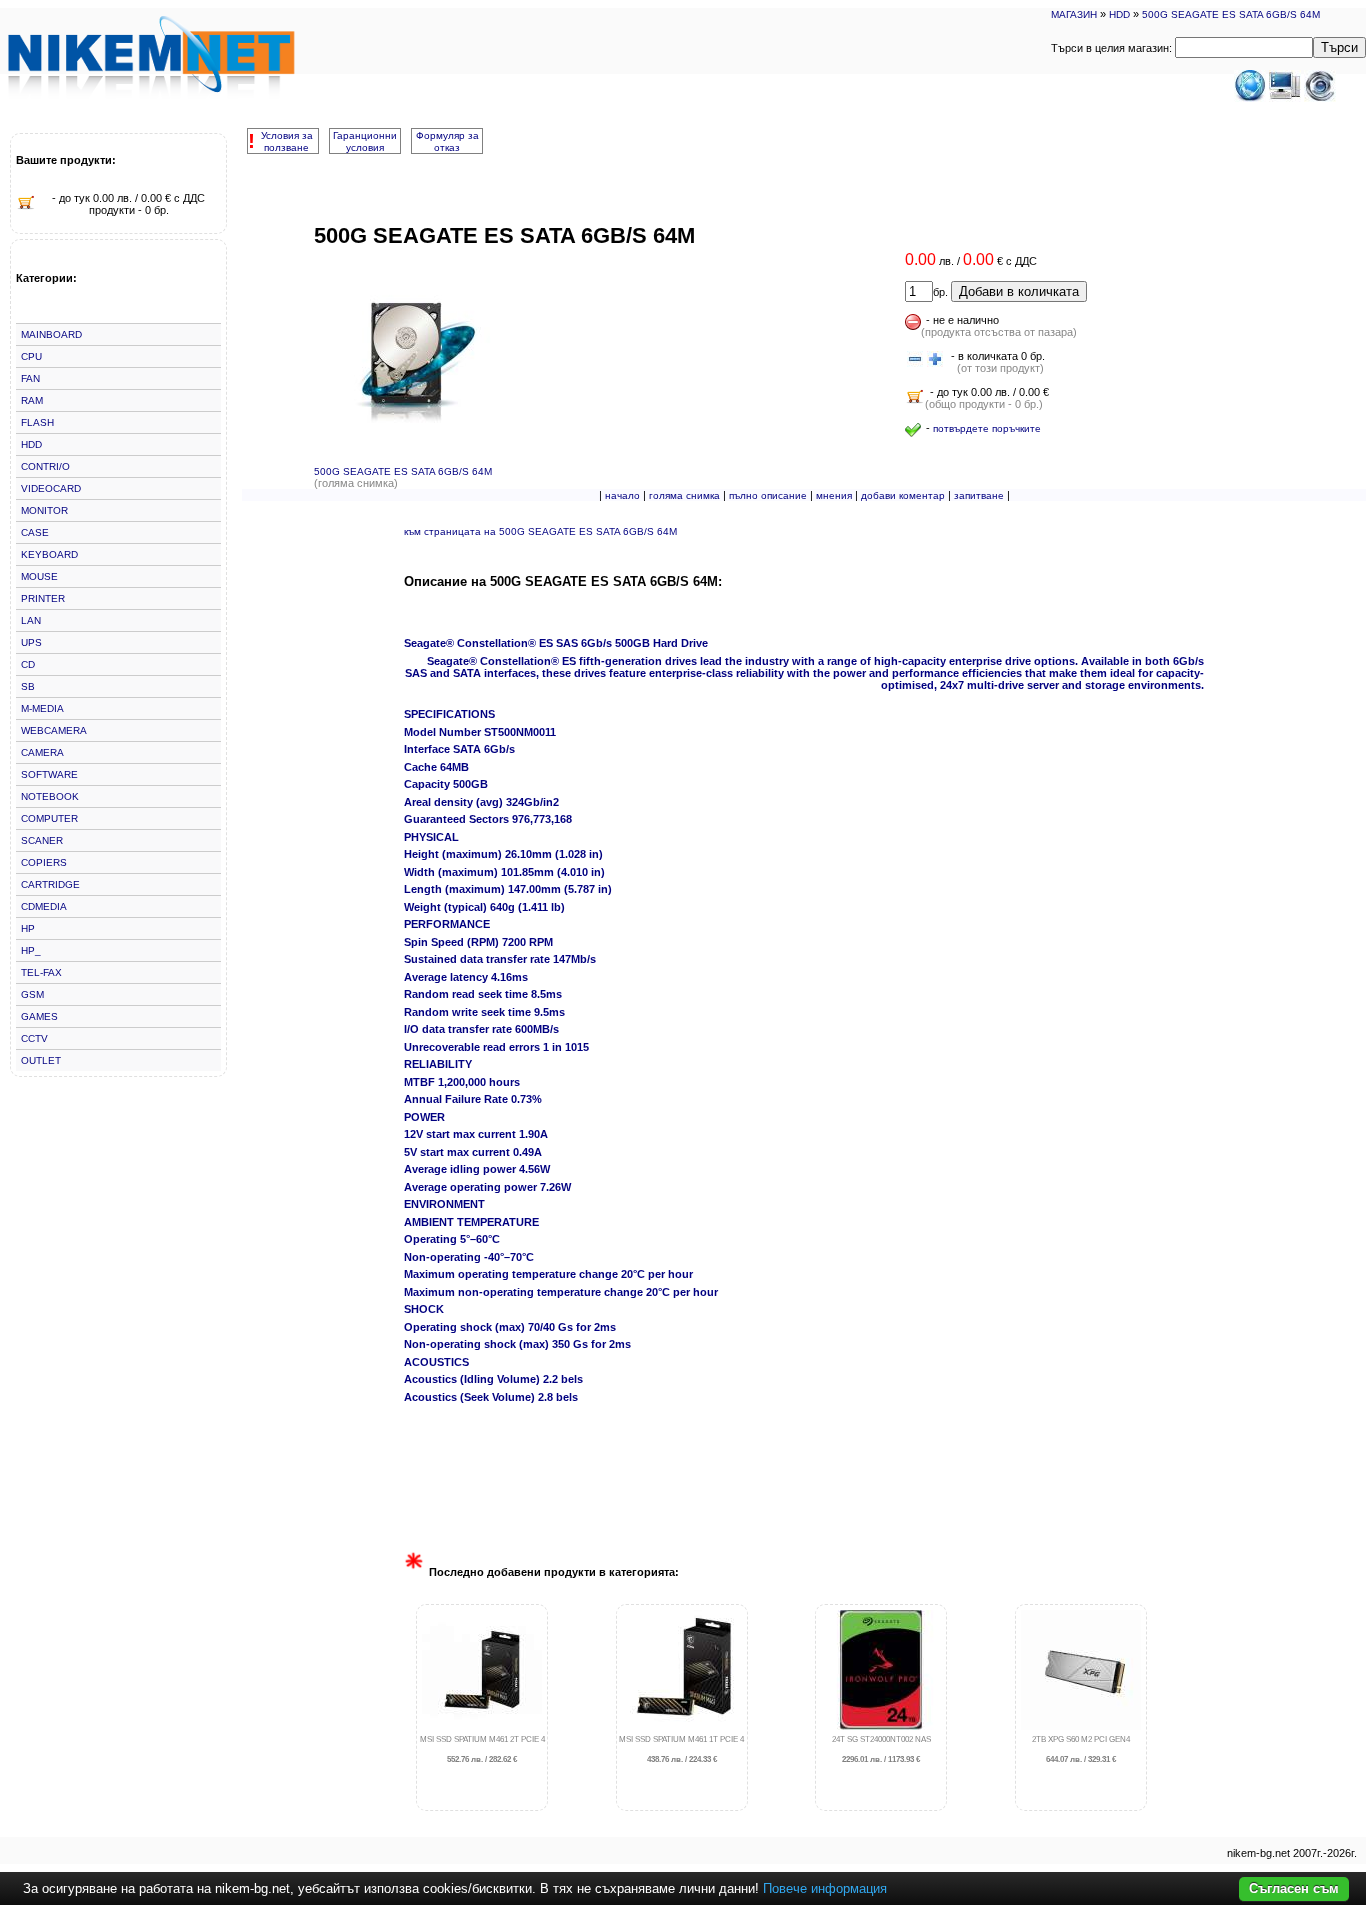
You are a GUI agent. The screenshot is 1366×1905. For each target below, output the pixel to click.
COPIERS (44, 862)
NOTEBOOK (50, 796)
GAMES (39, 1016)
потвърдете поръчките (987, 428)
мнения (834, 495)
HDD (1119, 14)
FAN (30, 378)
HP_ (31, 950)
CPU (31, 356)
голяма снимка (684, 495)
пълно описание (768, 495)
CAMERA (42, 752)
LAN (31, 620)
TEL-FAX (41, 972)
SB (28, 686)
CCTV (34, 1038)
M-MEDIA (42, 708)
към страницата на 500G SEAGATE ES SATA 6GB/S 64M (540, 531)
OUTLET (41, 1060)
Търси (1339, 47)
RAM (32, 400)
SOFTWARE (49, 774)
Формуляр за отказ (447, 141)
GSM (32, 994)
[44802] (915, 360)
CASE (35, 532)
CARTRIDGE (50, 884)
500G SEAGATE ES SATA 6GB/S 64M (1231, 14)
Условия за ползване (287, 141)
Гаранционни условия (365, 141)
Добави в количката (1019, 291)
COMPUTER (49, 818)
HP (28, 928)
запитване (979, 495)
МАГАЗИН (1074, 14)
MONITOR (44, 510)
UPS (31, 642)
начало (622, 495)
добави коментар (903, 495)
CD (28, 664)
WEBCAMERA (54, 730)
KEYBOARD (49, 554)
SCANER (42, 840)
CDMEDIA (44, 906)
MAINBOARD (51, 334)
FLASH (37, 422)
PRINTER (43, 598)
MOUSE (39, 576)
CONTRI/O (45, 466)
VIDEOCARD (51, 488)
